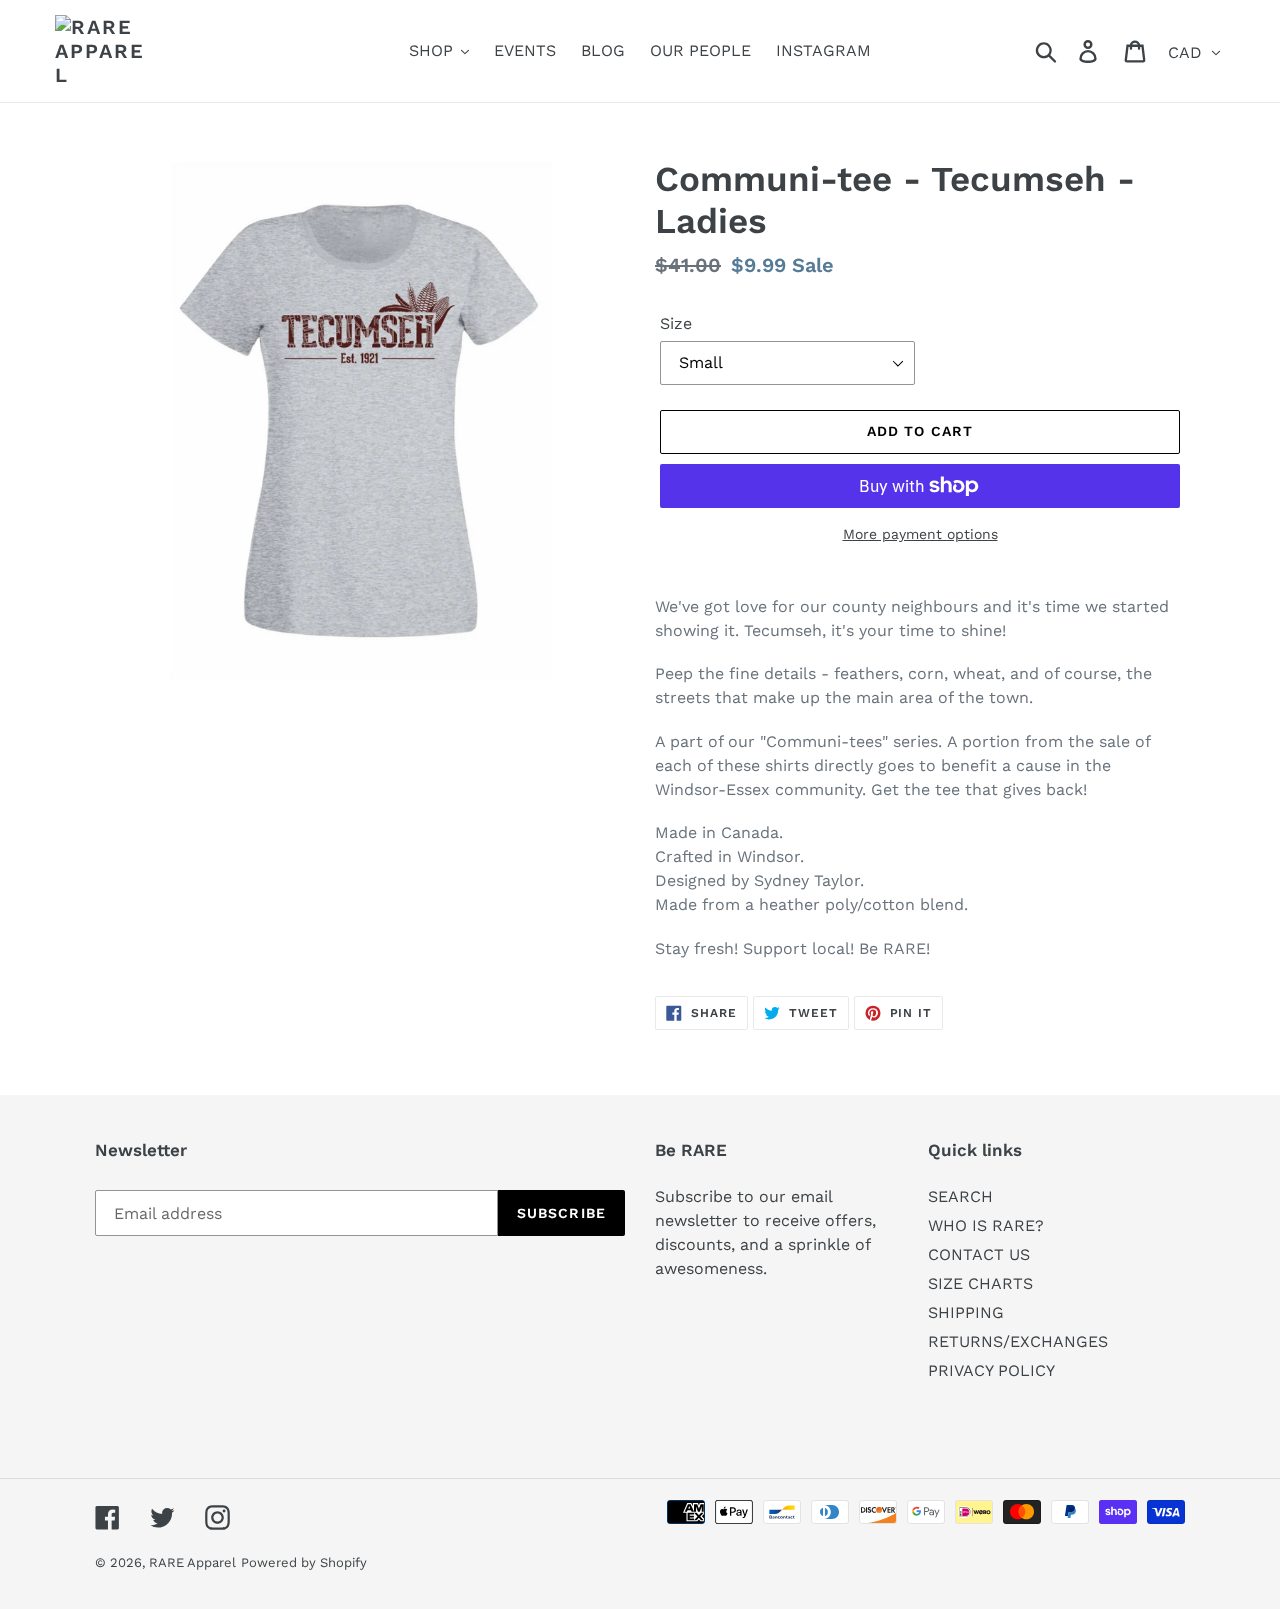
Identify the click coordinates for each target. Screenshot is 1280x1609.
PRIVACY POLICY (991, 1370)
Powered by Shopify (304, 1562)
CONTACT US (979, 1254)
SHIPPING (966, 1312)
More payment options (920, 534)
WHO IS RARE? (986, 1225)
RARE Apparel (192, 1562)
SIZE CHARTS (980, 1283)
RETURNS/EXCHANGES (1018, 1341)
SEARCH (960, 1196)
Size (676, 323)
